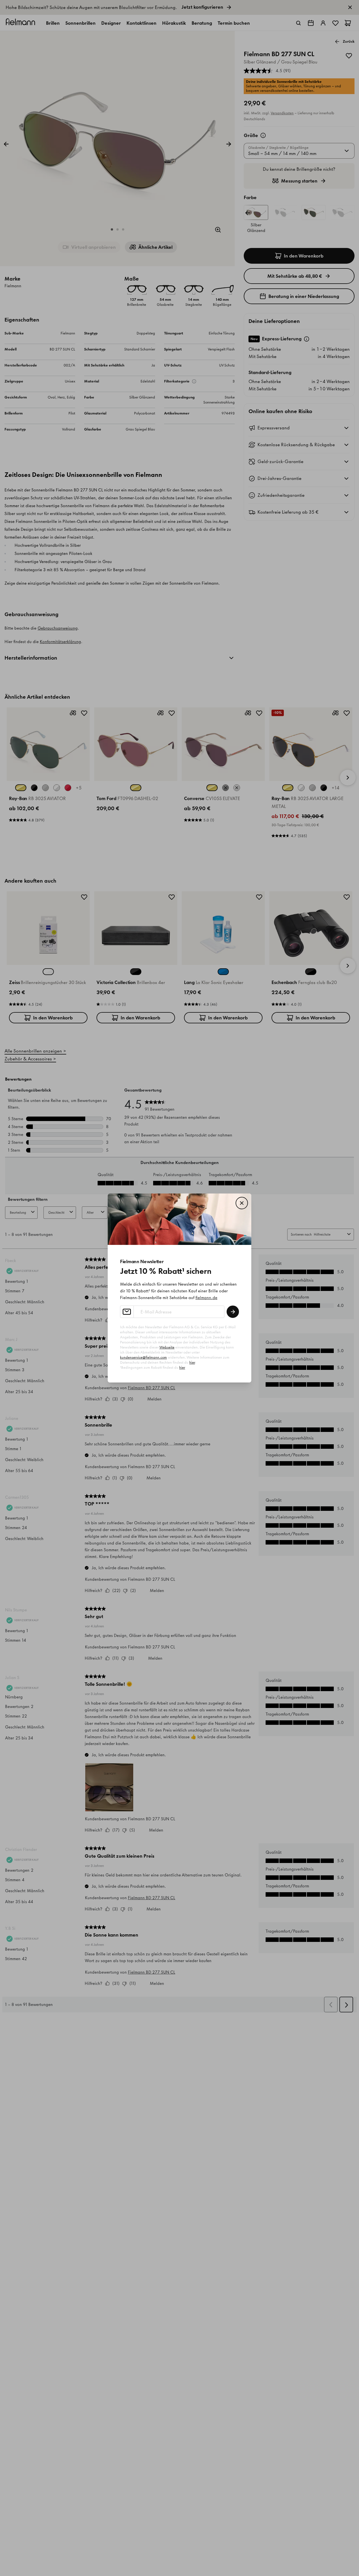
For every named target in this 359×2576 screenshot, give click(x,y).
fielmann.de (206, 1298)
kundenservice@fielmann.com (143, 1357)
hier (192, 1362)
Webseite (167, 1347)
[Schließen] (242, 1203)
